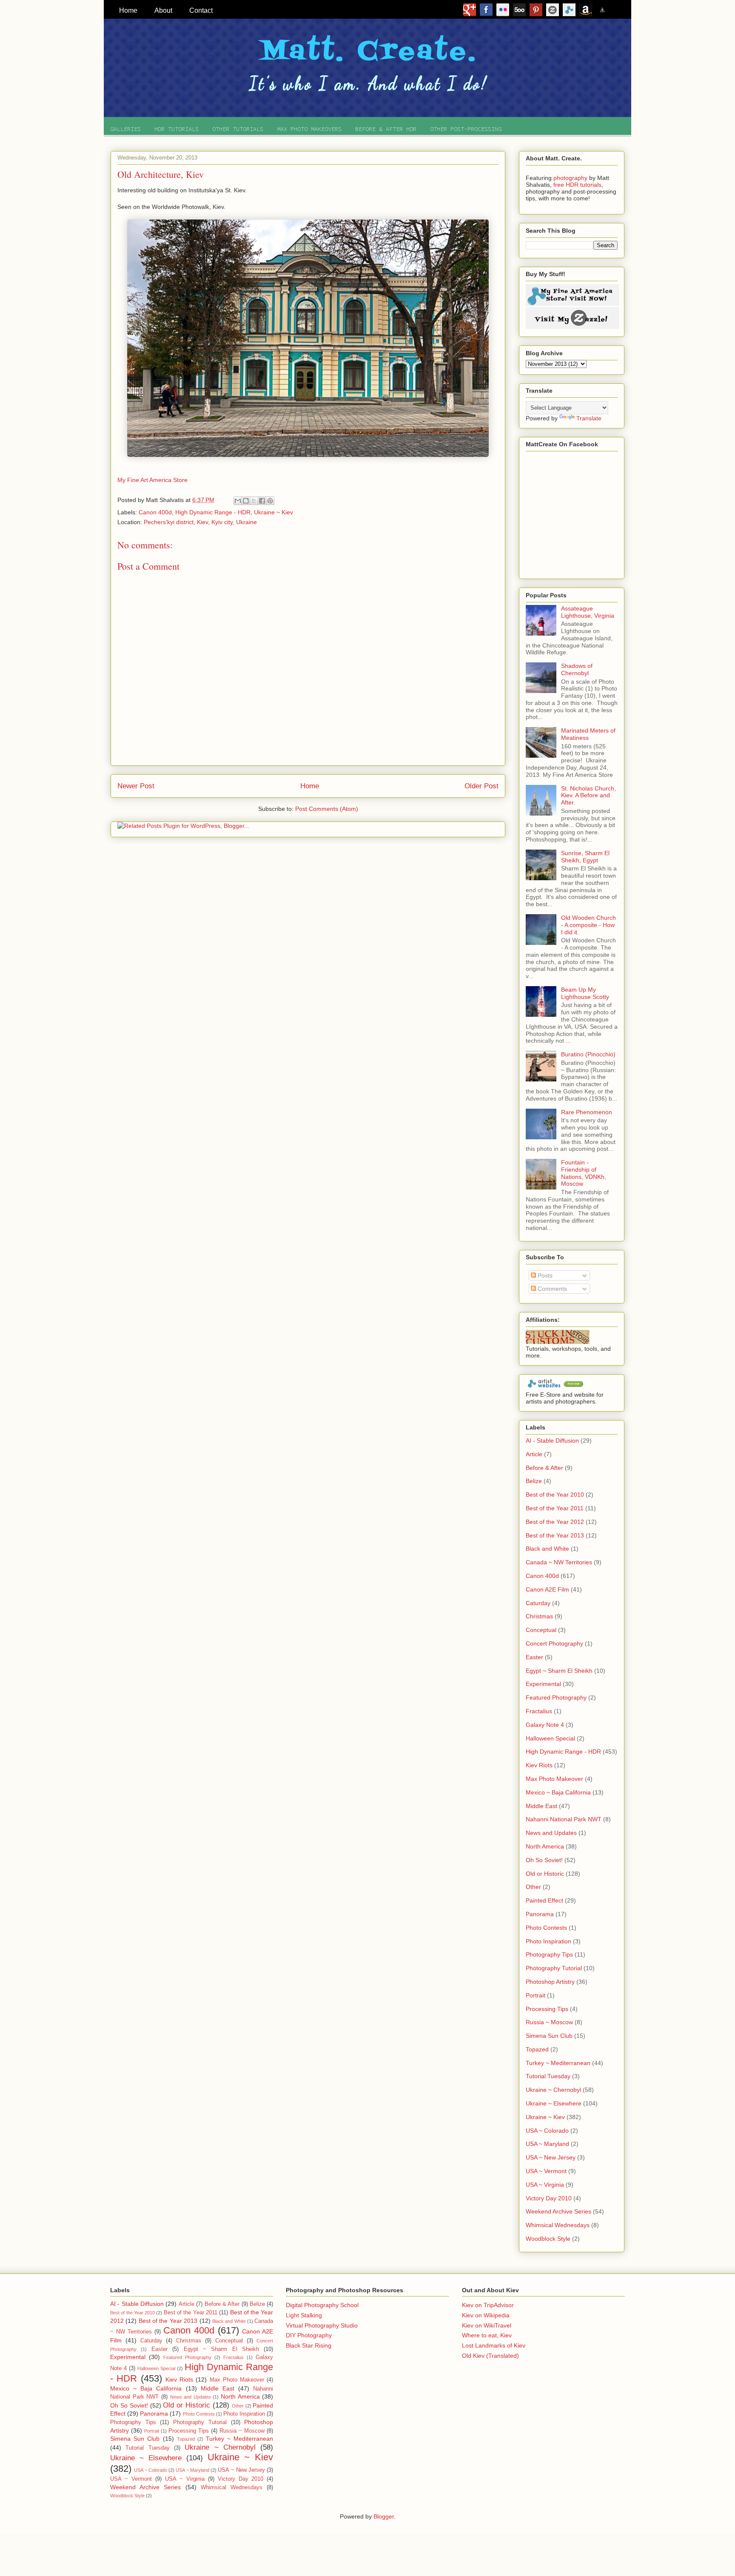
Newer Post (136, 786)
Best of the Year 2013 (555, 1535)
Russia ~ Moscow (549, 2022)
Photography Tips (549, 1954)
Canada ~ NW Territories (559, 1562)
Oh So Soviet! (544, 1860)
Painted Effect (544, 1900)
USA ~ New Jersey (551, 2157)
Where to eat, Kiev (487, 2335)
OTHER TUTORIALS (238, 129)
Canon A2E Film (547, 1589)
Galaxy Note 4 (545, 1725)
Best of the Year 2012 (555, 1522)
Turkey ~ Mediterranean (558, 2063)
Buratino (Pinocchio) (588, 1054)
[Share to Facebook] (262, 501)
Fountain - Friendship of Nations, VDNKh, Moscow (584, 1173)
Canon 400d (155, 512)
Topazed (537, 2049)
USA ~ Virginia (545, 2185)
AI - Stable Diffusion (552, 1441)
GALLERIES (125, 129)
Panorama (540, 1914)
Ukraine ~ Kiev (273, 512)
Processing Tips (547, 2009)
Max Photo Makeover (554, 1779)
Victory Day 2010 (549, 2198)
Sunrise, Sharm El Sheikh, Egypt (585, 857)
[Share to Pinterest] (270, 501)
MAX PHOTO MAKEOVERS (309, 129)
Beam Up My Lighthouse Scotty (585, 993)
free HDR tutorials (577, 185)
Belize (534, 1481)
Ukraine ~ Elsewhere (554, 2103)
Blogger (384, 2516)
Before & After (544, 1468)
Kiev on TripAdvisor (488, 2305)
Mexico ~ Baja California (558, 1792)
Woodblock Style (548, 2239)
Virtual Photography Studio (322, 2325)
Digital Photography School (322, 2305)
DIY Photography (309, 2335)
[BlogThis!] (246, 501)
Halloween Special (550, 1738)
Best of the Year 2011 (555, 1508)
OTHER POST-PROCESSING (466, 129)
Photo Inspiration (548, 1941)
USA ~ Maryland (547, 2144)
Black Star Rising (309, 2345)
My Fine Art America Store (152, 480)
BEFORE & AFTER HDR (386, 129)
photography (570, 178)
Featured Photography (556, 1697)
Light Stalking (304, 2315)
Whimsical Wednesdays (558, 2225)
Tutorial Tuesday (548, 2076)
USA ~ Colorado (547, 2131)
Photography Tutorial (554, 1968)
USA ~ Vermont (546, 2171)
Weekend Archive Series (558, 2211)
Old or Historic (545, 1874)
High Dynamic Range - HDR (213, 512)
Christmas (539, 1616)
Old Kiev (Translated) (490, 2356)
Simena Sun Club (549, 2036)
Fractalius (539, 1711)
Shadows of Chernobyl (577, 669)
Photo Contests (546, 1928)
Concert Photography (554, 1643)
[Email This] (238, 501)
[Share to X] (254, 501)
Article (534, 1454)
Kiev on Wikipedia (486, 2315)
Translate (589, 418)
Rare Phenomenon (587, 1112)
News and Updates (551, 1833)
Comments (551, 1289)
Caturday (538, 1603)
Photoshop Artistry (550, 1982)
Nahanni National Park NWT (564, 1819)
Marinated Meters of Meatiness (588, 734)
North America (545, 1846)
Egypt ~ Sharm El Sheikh (559, 1671)
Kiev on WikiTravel (487, 2325)
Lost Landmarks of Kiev (494, 2345)
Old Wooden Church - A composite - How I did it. (588, 925)
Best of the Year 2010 (555, 1495)
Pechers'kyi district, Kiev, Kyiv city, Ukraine (200, 522)
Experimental (543, 1684)
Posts (544, 1275)
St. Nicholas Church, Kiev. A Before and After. (588, 796)
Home (310, 786)
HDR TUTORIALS (177, 129)
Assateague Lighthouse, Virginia (588, 612)
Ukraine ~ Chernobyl (553, 2090)
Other (533, 1887)
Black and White (547, 1549)
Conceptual (541, 1630)
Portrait (536, 1995)
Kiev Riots (539, 1765)
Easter (534, 1657)
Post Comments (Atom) (327, 809)
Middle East (541, 1806)
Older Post (481, 786)
